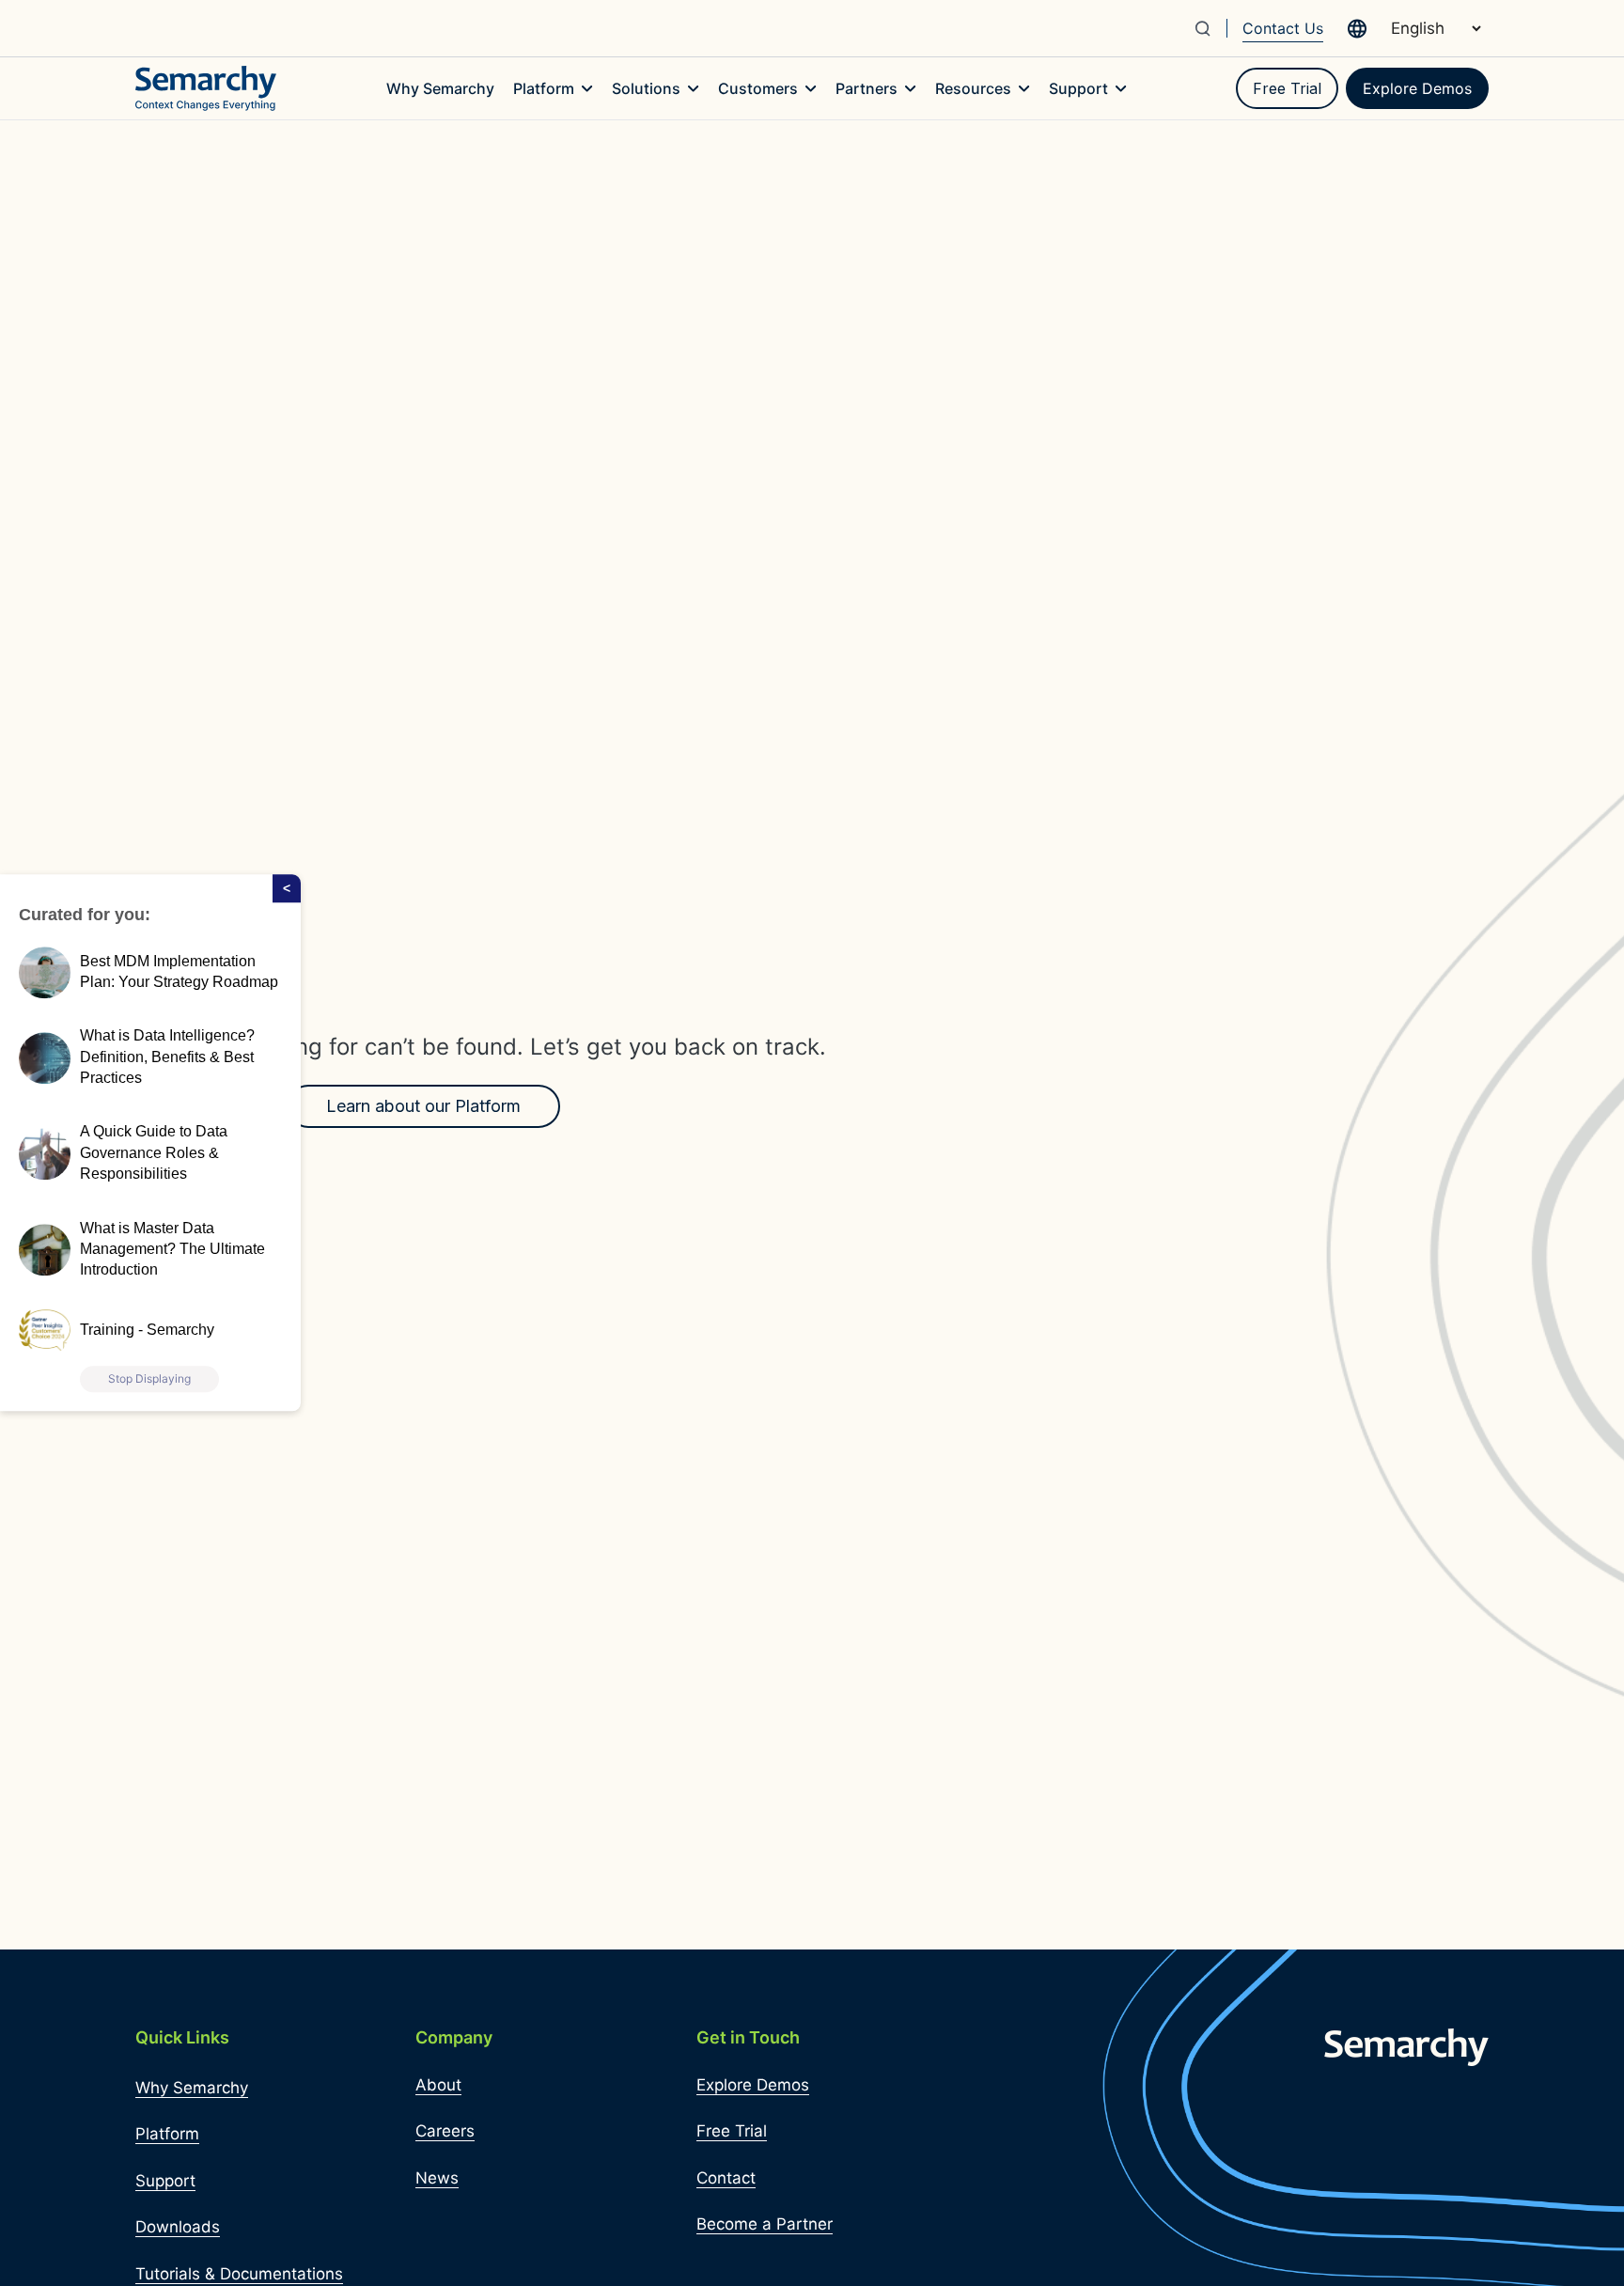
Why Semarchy (192, 2088)
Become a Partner (765, 2224)
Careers (445, 2131)
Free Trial (1287, 88)
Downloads (178, 2227)
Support (165, 2181)
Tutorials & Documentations (239, 2274)
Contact (726, 2178)
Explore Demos (1417, 88)
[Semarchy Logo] (206, 88)
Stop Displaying (149, 1379)
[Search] (1210, 28)
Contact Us (1283, 28)
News (437, 2178)
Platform (167, 2134)
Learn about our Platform (423, 1106)
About (438, 2085)
